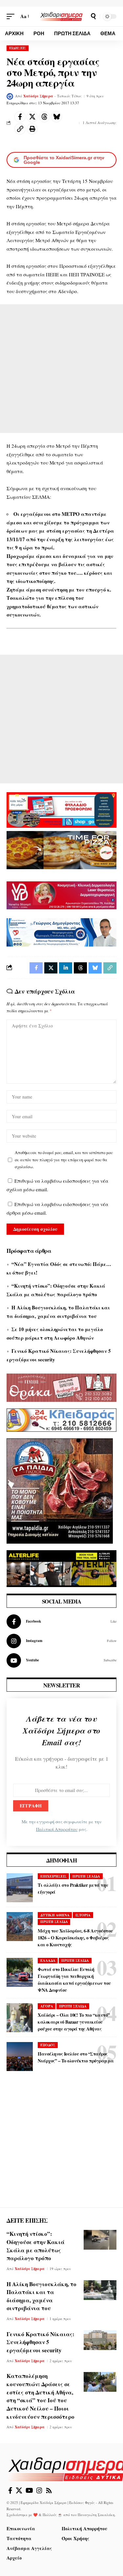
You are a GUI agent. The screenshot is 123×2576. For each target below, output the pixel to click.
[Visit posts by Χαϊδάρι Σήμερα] (10, 96)
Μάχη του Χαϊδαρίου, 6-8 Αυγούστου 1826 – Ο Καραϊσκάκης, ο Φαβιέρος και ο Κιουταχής (75, 1938)
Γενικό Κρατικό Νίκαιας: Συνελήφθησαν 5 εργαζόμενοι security (41, 2342)
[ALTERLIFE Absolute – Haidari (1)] (61, 1568)
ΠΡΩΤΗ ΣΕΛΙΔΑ (86, 1876)
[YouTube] (29, 2490)
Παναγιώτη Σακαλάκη (96, 2515)
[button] (12, 16)
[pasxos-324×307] (60, 1490)
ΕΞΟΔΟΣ (48, 2045)
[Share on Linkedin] (66, 968)
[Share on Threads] (44, 117)
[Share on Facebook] (20, 117)
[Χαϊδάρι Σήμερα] (62, 16)
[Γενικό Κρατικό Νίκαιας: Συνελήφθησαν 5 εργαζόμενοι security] (100, 2340)
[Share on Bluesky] (56, 117)
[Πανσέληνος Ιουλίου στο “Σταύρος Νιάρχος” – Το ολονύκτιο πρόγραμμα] (20, 2057)
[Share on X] (32, 117)
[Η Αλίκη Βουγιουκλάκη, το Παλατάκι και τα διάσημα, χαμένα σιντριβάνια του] (100, 2290)
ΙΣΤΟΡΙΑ (83, 1915)
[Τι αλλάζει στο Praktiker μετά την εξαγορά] (20, 1888)
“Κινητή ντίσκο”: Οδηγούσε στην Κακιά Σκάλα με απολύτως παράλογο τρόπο (36, 2246)
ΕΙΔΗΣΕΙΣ (18, 48)
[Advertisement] (61, 369)
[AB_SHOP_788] (61, 809)
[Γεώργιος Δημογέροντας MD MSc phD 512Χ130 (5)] (61, 932)
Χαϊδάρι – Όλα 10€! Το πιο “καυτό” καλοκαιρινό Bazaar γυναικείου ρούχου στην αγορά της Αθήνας (74, 2022)
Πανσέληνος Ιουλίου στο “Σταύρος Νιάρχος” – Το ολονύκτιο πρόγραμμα (76, 2057)
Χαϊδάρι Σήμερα (38, 96)
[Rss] (49, 2490)
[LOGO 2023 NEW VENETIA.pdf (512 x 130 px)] (61, 895)
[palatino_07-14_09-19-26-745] (61, 849)
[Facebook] (61, 1622)
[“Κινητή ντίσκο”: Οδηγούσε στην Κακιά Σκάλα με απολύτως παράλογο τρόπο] (100, 2240)
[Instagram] (61, 1641)
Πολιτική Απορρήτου (57, 1829)
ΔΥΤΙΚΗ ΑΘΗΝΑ (55, 1915)
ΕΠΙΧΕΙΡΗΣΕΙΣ (53, 1876)
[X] (19, 2490)
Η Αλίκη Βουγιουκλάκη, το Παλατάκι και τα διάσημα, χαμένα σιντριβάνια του (41, 2296)
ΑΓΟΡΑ (47, 2006)
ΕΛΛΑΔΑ (48, 1960)
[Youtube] (61, 1660)
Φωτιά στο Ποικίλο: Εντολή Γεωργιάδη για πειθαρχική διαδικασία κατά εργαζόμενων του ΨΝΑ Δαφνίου (74, 1980)
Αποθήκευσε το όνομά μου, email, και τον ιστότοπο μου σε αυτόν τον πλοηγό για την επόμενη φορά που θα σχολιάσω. (64, 1160)
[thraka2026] (61, 1387)
